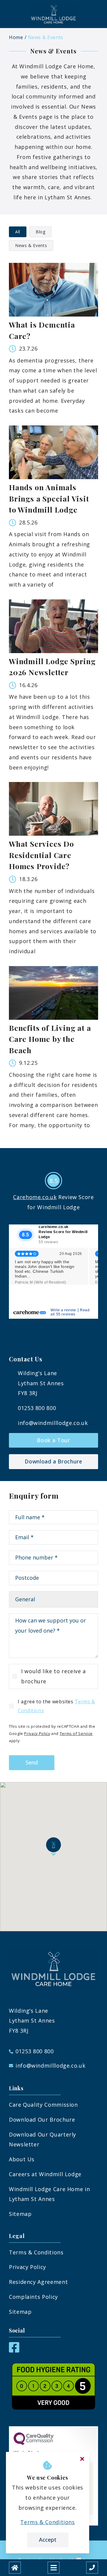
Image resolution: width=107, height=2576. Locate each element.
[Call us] (92, 2568)
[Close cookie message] (82, 2459)
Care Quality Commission (43, 2105)
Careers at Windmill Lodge (45, 2174)
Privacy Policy (37, 1733)
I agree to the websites (56, 1706)
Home (16, 37)
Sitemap (20, 2214)
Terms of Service (76, 1733)
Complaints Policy (33, 2297)
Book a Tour (53, 1440)
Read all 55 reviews (70, 1312)
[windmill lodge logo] (53, 14)
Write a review (63, 1310)
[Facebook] (14, 2350)
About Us (22, 2159)
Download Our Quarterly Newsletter (43, 2140)
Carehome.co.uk (35, 1197)
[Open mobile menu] (53, 2568)
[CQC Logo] (34, 2444)
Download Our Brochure (42, 2120)
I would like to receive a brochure (53, 1676)
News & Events (46, 37)
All (18, 232)
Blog (41, 232)
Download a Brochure (53, 1461)
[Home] (15, 2568)
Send (32, 1762)
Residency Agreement (38, 2282)
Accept (48, 2540)
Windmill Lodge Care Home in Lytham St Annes (49, 2194)
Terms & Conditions (36, 2252)
